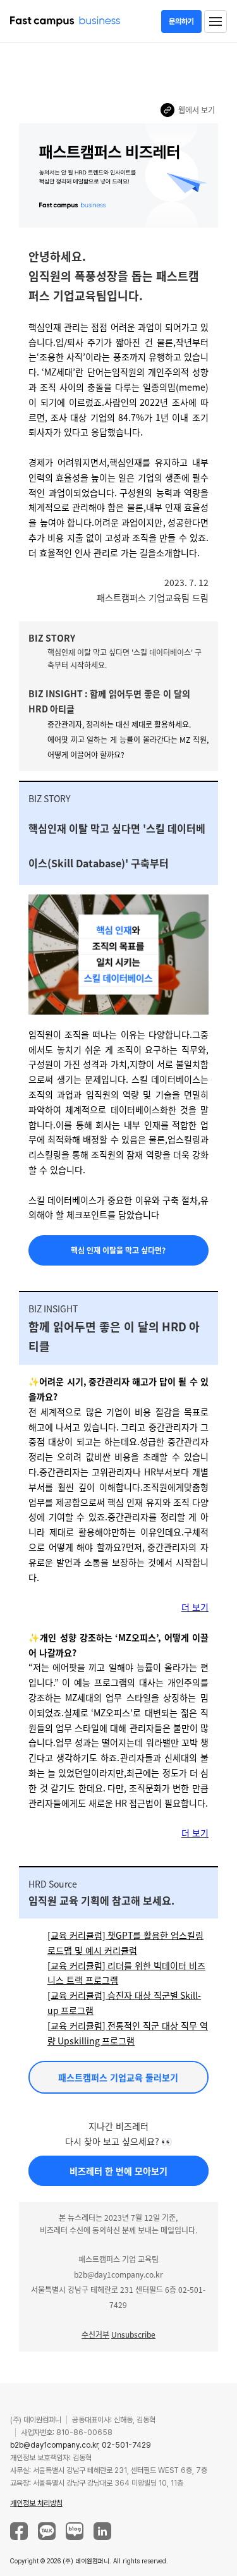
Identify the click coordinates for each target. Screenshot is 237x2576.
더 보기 (195, 1607)
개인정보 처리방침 (36, 2503)
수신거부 (95, 2334)
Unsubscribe (133, 2334)
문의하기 (181, 21)
